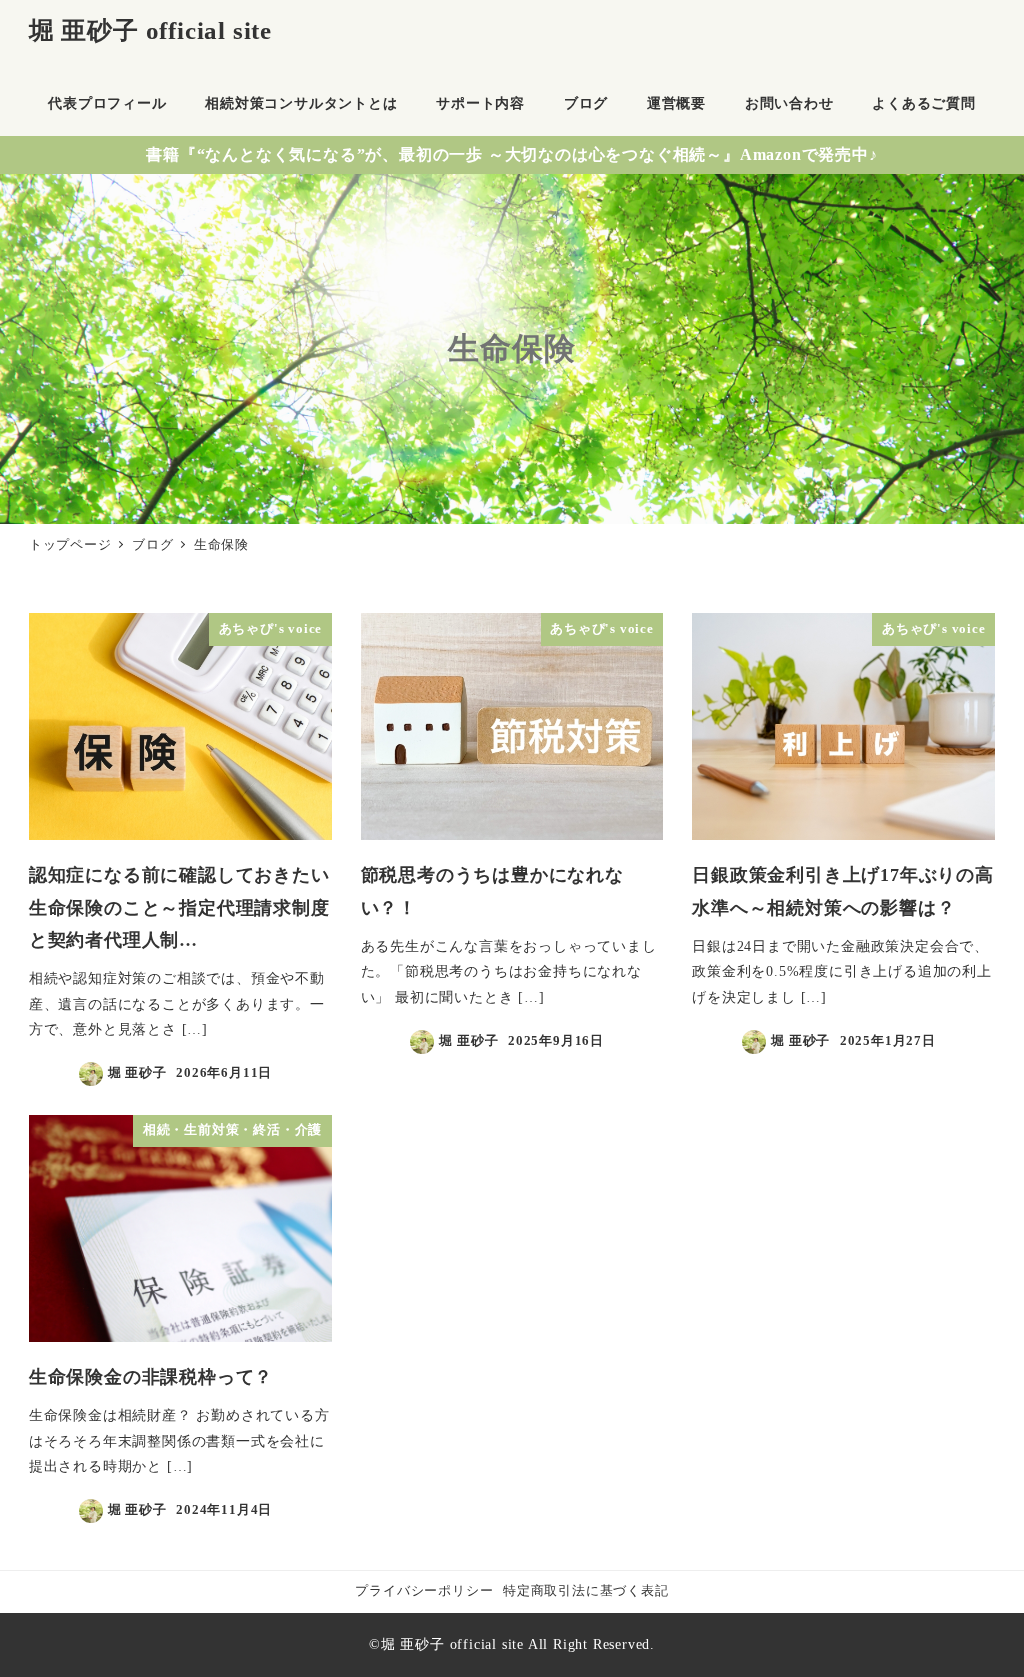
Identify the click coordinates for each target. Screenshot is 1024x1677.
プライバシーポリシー (424, 1591)
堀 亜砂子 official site (150, 30)
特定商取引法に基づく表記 (586, 1591)
